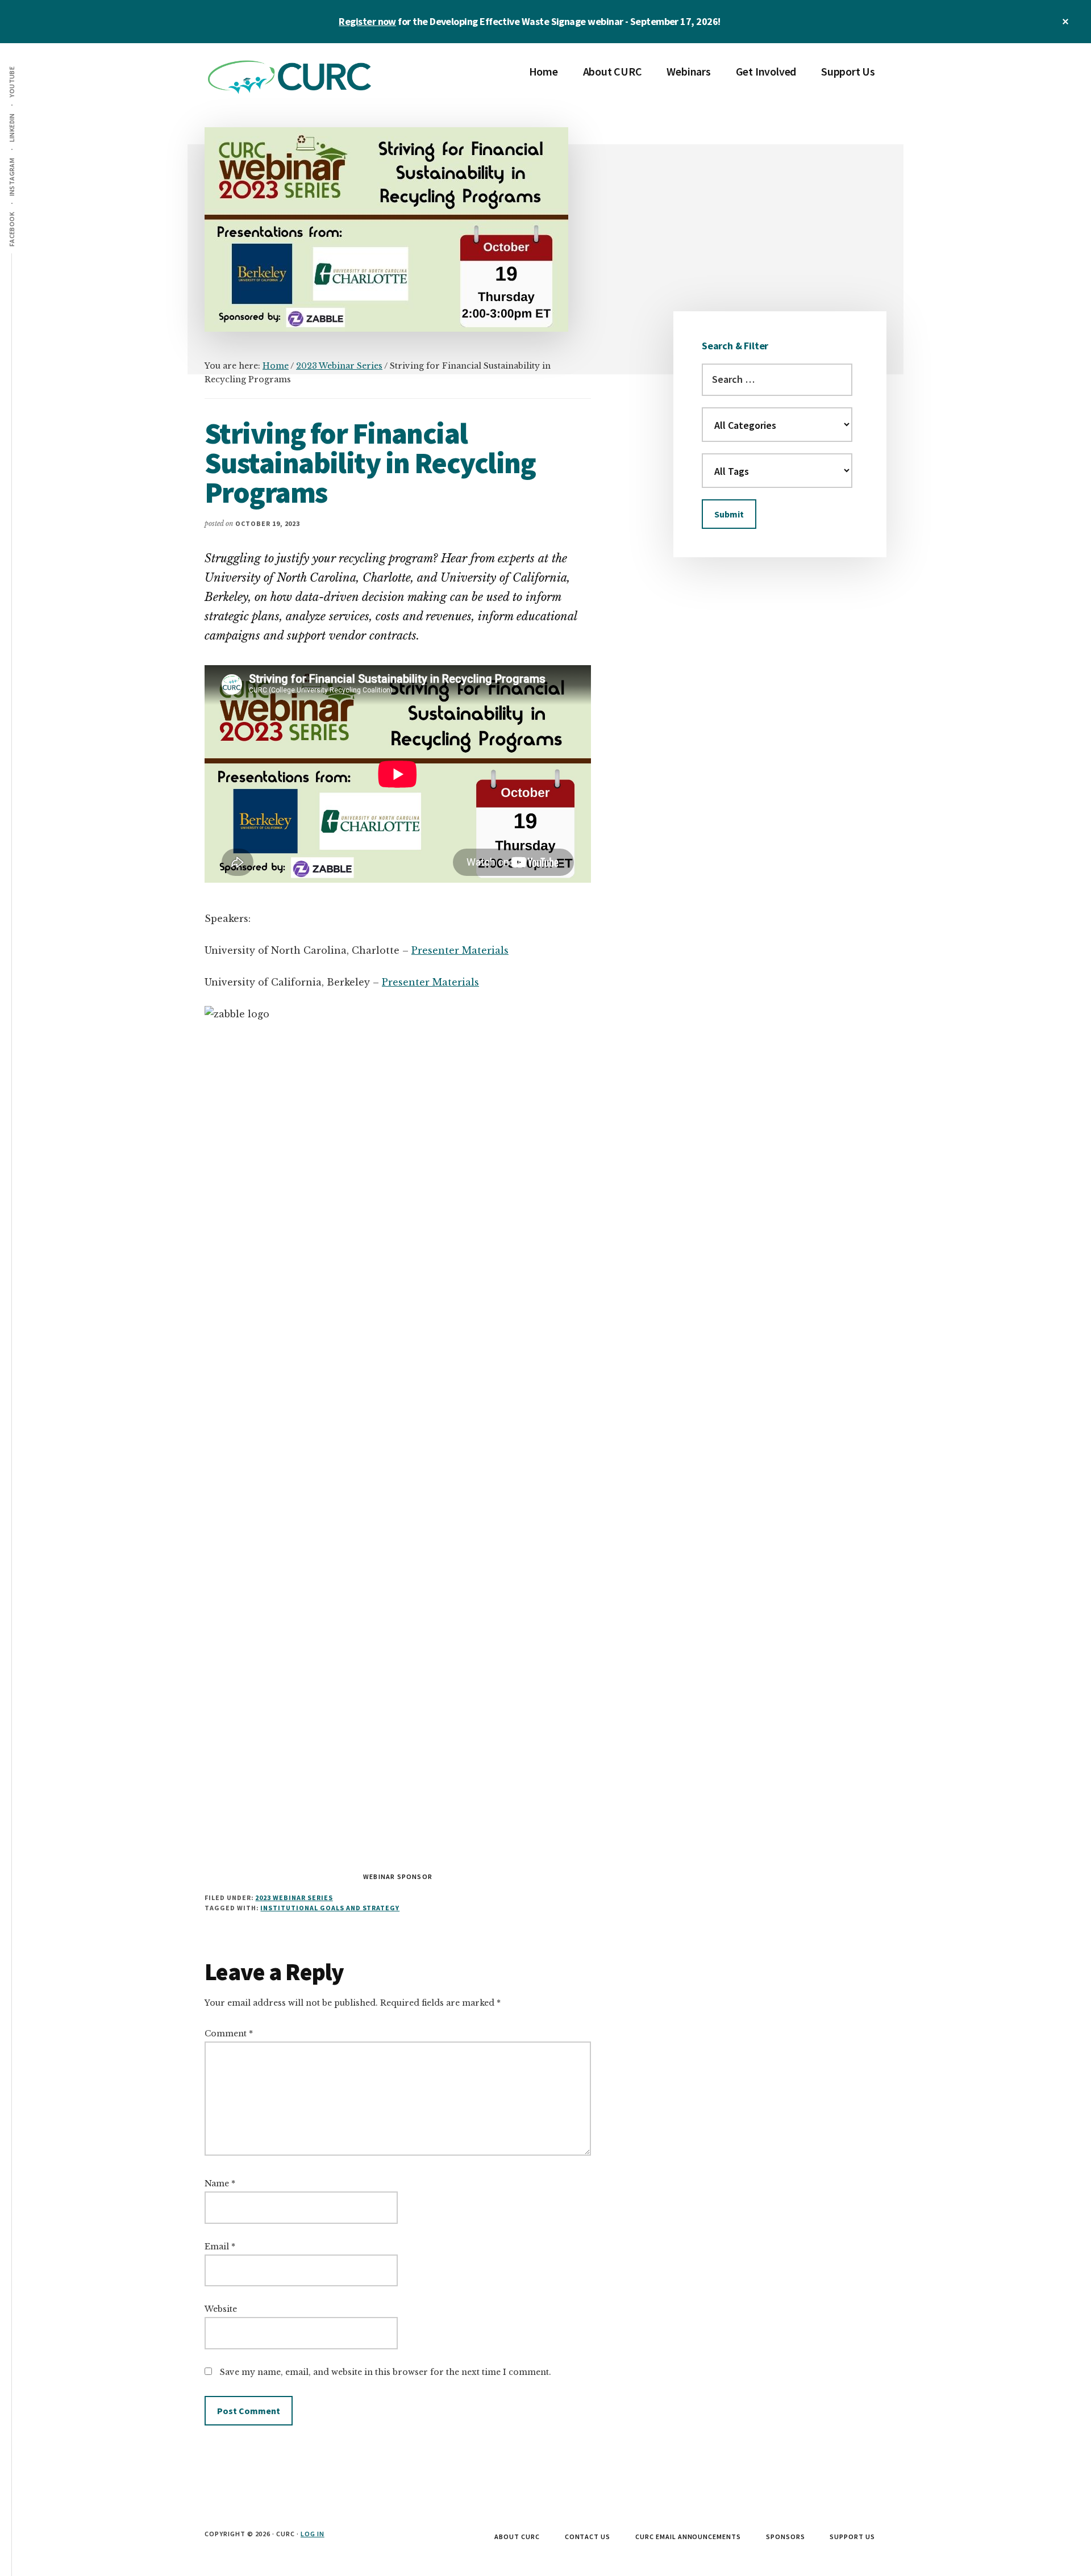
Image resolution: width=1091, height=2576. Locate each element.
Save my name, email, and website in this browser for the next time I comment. (386, 2372)
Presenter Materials (460, 950)
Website (221, 2309)
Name (220, 2183)
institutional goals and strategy (330, 1908)
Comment (229, 2034)
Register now (367, 21)
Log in (313, 2534)
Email (220, 2247)
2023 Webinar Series (294, 1897)
